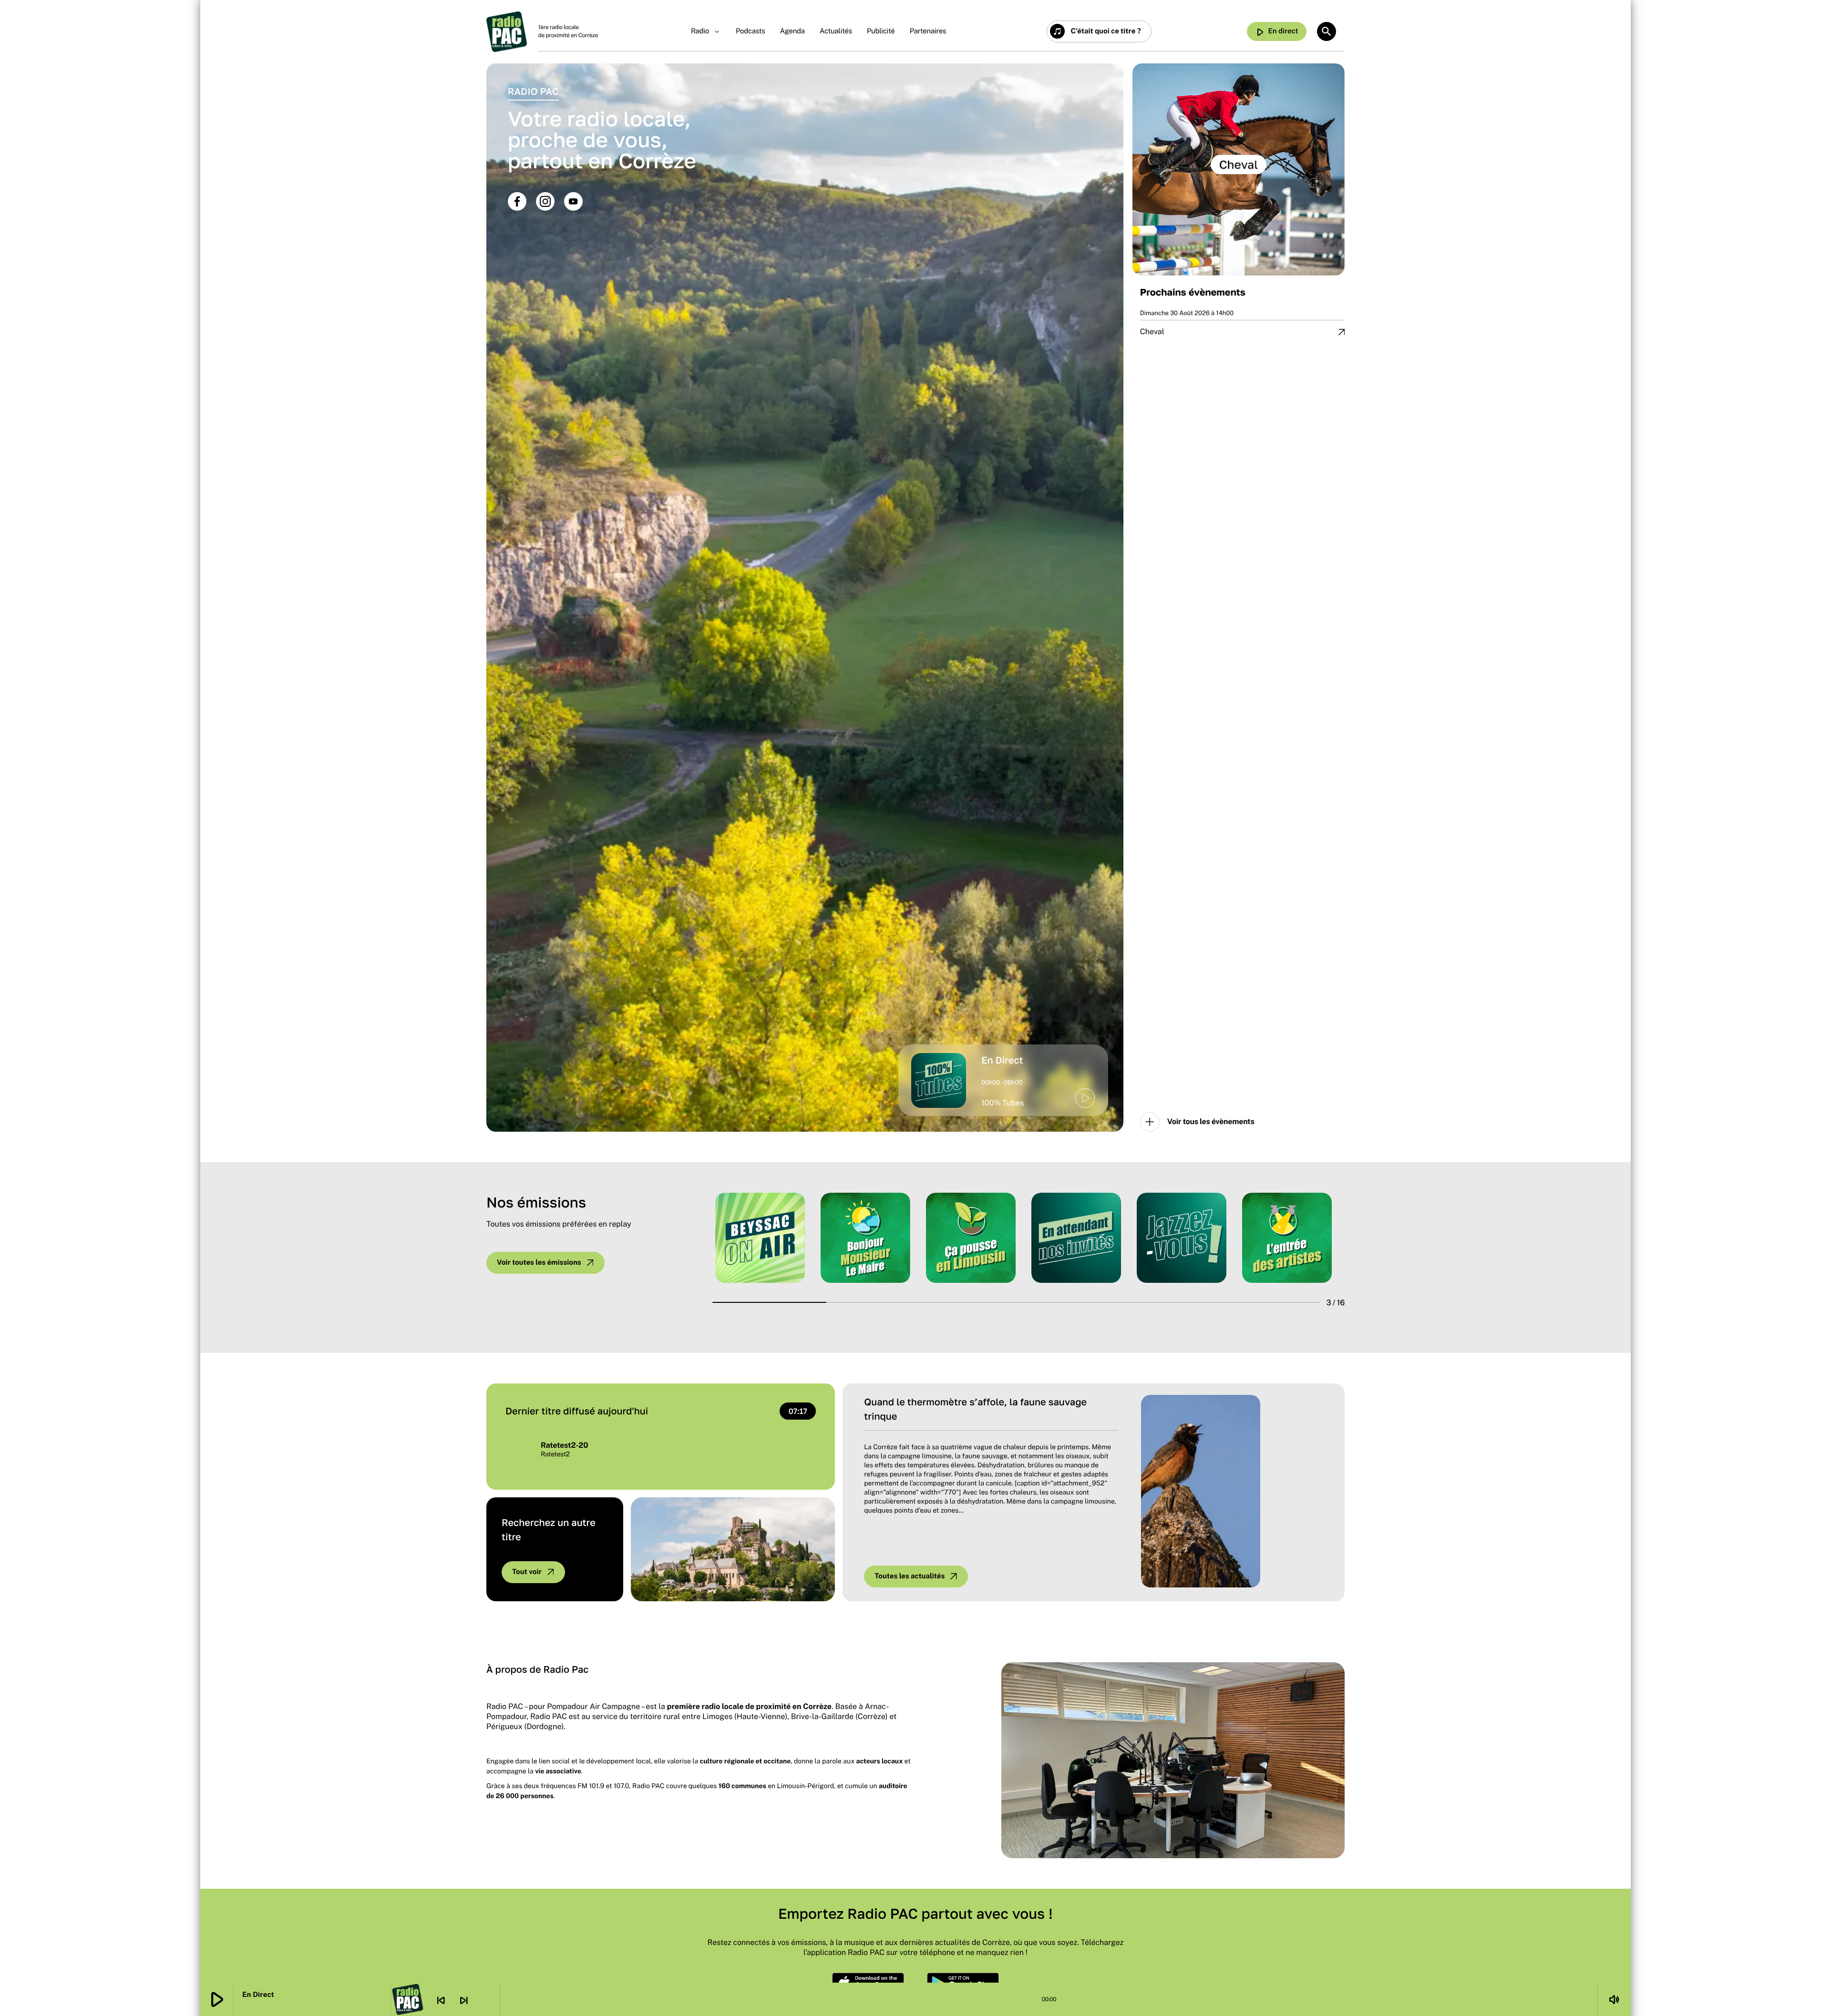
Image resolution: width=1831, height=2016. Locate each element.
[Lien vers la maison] (507, 32)
